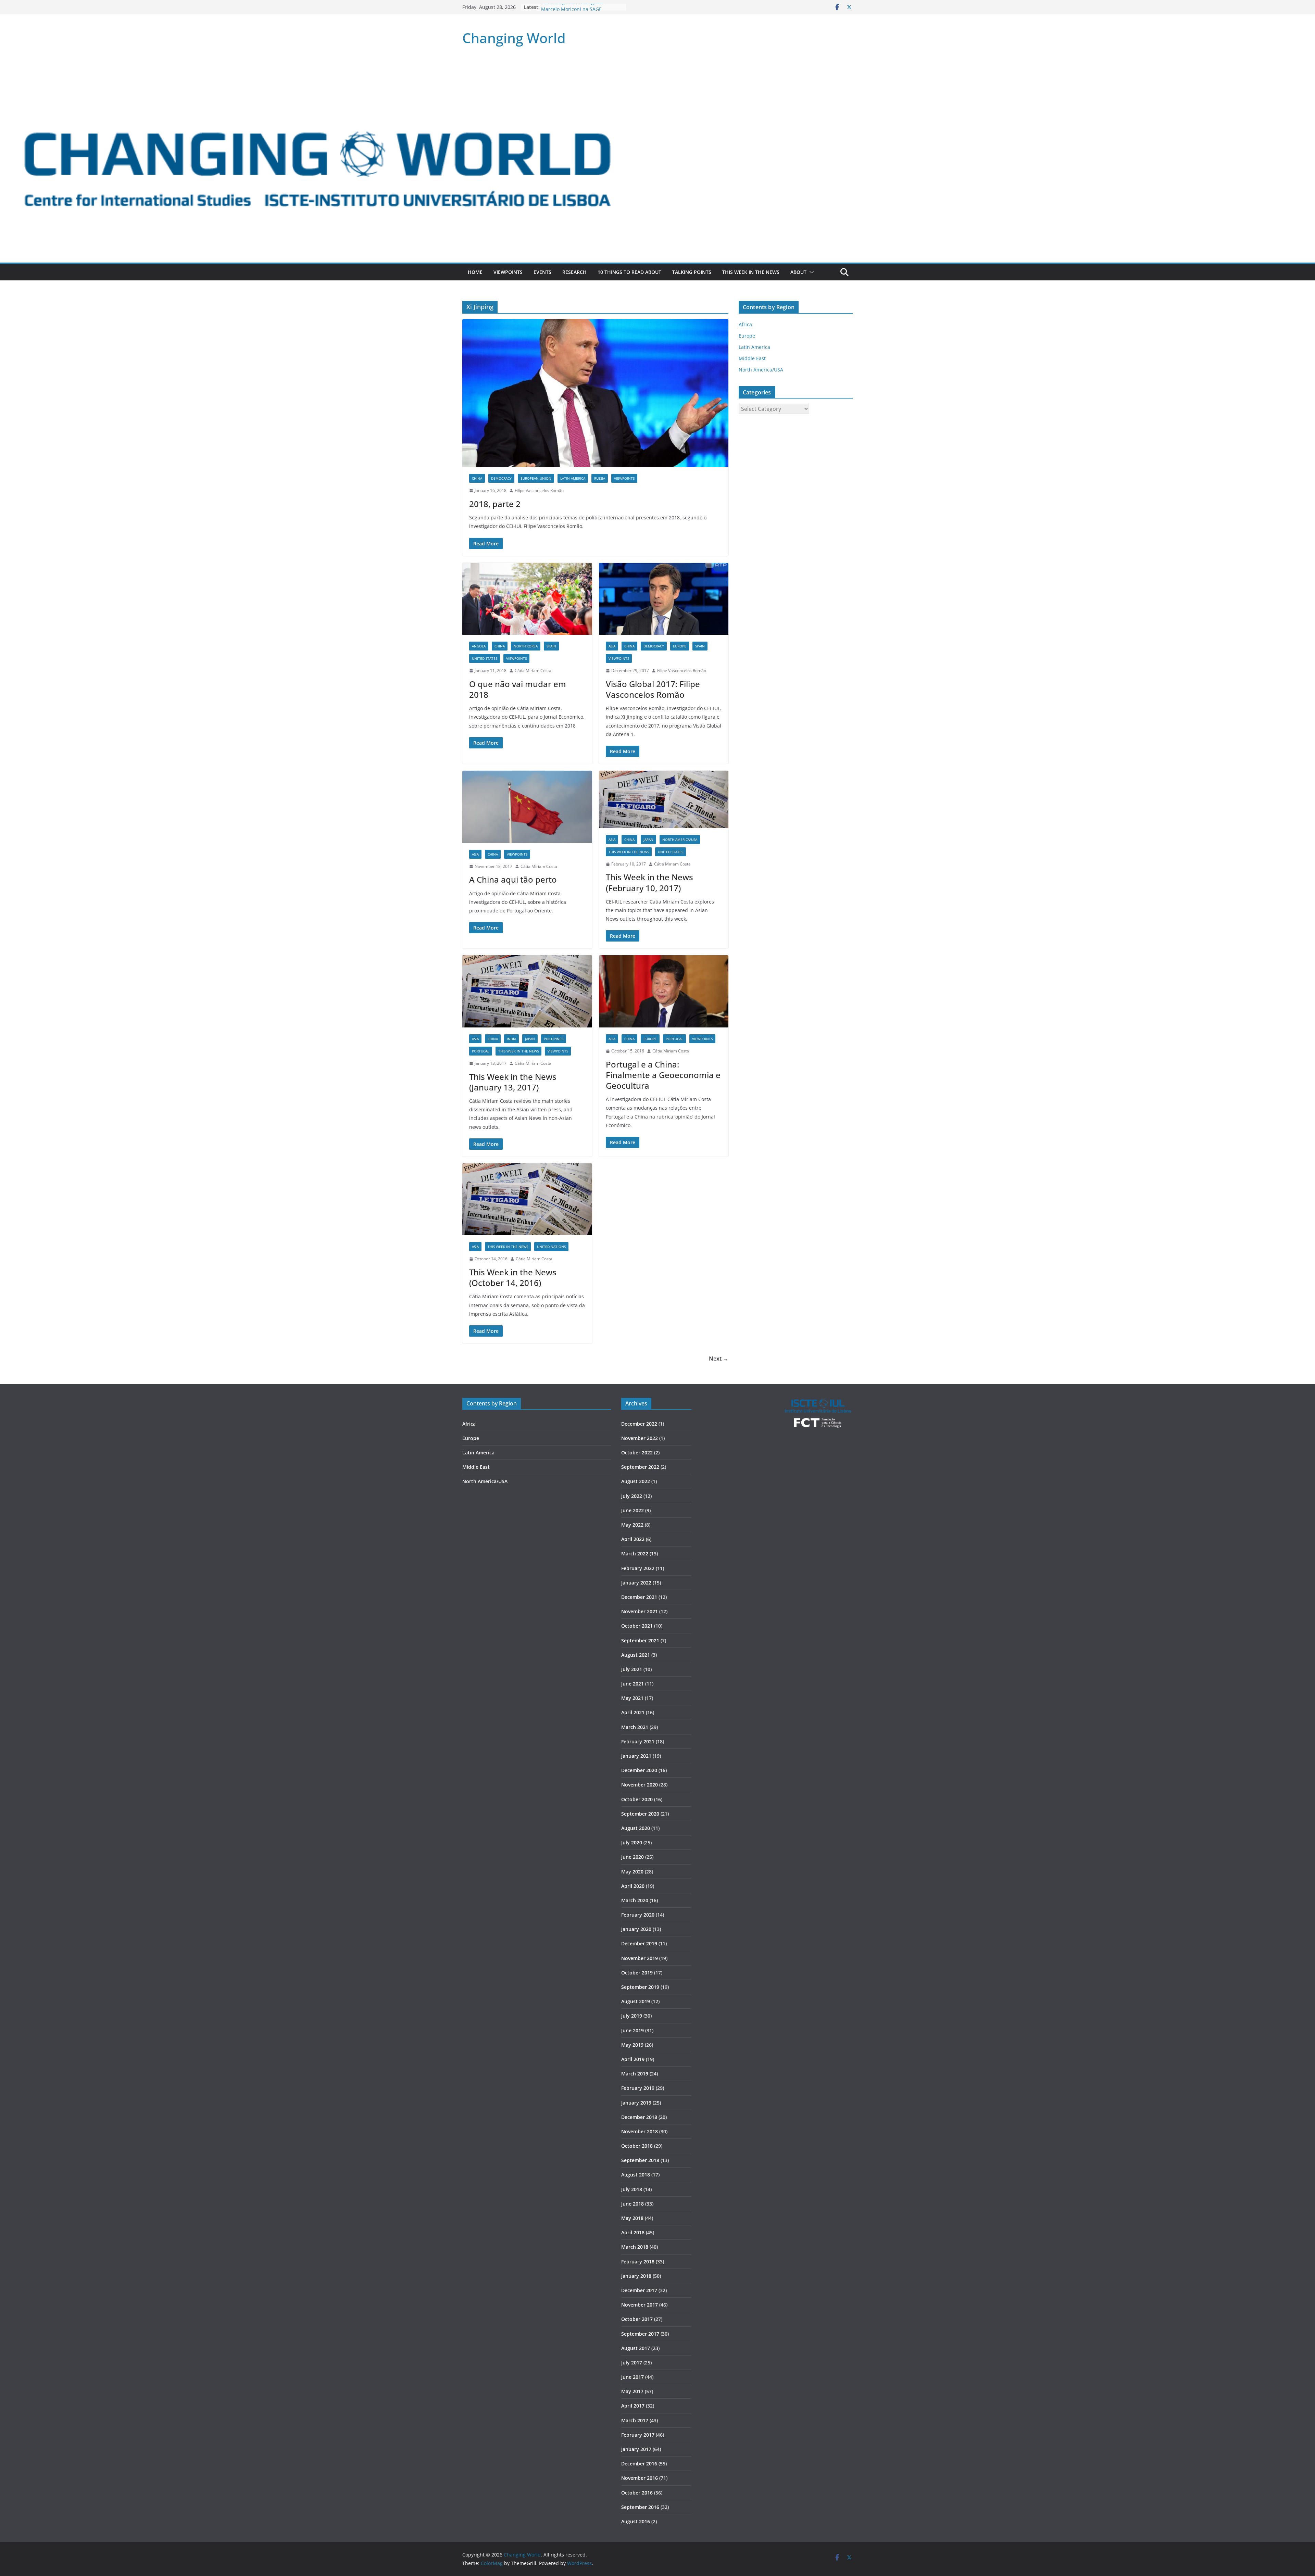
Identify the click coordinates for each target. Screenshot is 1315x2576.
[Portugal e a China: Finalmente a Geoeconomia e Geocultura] (664, 991)
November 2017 (640, 2305)
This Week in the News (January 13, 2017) (513, 1082)
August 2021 (636, 1655)
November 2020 (640, 1785)
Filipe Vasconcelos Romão (539, 490)
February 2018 (638, 2262)
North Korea (526, 646)
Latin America (573, 478)
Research (574, 272)
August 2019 (636, 2001)
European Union (536, 478)
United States (485, 658)
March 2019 (635, 2074)
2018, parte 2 (495, 504)
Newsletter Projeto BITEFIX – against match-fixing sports (582, 10)
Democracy (501, 478)
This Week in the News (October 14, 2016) (513, 1277)
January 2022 (636, 1583)
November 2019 (640, 1958)
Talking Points (692, 272)
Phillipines (554, 1039)
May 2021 (632, 1698)
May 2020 (632, 1872)
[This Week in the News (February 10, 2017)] (664, 799)
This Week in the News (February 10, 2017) (649, 882)
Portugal (481, 1051)
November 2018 (640, 2131)
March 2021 (635, 1727)
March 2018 (635, 2247)
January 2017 (636, 2449)
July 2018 (632, 2189)
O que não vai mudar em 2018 (518, 689)
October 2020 (637, 1799)
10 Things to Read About (629, 272)
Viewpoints (508, 272)
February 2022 (638, 1568)
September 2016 (640, 2507)
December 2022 (639, 1424)
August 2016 (636, 2521)
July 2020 (632, 1842)
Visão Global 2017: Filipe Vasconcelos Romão (653, 689)
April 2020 (633, 1886)
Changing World (514, 38)
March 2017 (635, 2420)
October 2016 (637, 2493)
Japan (648, 839)
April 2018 (633, 2232)
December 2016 (639, 2464)
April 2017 (633, 2406)
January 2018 (636, 2276)
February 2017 (638, 2435)
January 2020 (636, 1929)
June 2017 (633, 2377)
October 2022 (637, 1453)
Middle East (752, 358)
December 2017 (639, 2290)
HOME (475, 272)
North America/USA (680, 839)
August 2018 (636, 2175)
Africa (745, 324)
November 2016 (640, 2478)
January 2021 (636, 1756)
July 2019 (632, 2016)
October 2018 (637, 2146)
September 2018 (640, 2160)
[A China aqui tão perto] (527, 807)
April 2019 (633, 2059)
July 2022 (632, 1496)
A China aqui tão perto (513, 879)
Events (542, 272)
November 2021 (640, 1611)
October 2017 (637, 2319)
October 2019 (637, 1973)
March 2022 (635, 1554)
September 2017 (640, 2334)
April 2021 (633, 1712)
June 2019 (633, 2030)
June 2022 (633, 1510)
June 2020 (633, 1857)
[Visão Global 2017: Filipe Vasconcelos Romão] (664, 599)
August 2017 (636, 2348)
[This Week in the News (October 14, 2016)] (527, 1199)
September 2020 (640, 1814)
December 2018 (639, 2117)
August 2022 (636, 1481)
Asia (612, 646)
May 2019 (632, 2045)
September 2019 (640, 1987)
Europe (680, 646)
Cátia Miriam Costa (533, 671)
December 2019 (639, 1943)
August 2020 (636, 1828)
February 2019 (638, 2088)
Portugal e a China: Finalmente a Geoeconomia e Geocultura (663, 1075)
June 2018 (633, 2204)
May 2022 (632, 1525)
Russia (600, 478)
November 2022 (640, 1438)
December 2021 (639, 1597)
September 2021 (640, 1640)
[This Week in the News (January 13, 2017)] (527, 991)
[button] (810, 272)
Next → (719, 1359)
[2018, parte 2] (595, 393)
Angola (479, 646)
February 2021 (638, 1741)
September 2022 (640, 1467)
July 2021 (632, 1669)
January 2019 (636, 2103)
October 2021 (637, 1626)
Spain (551, 646)
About (798, 272)
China (477, 478)
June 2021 (633, 1684)
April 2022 (633, 1539)
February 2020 (638, 1915)
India (511, 1039)
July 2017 (632, 2363)
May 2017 (632, 2391)
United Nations (551, 1247)
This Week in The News (751, 272)
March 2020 (635, 1900)
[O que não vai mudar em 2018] (527, 599)
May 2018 (632, 2218)
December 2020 (639, 1770)
